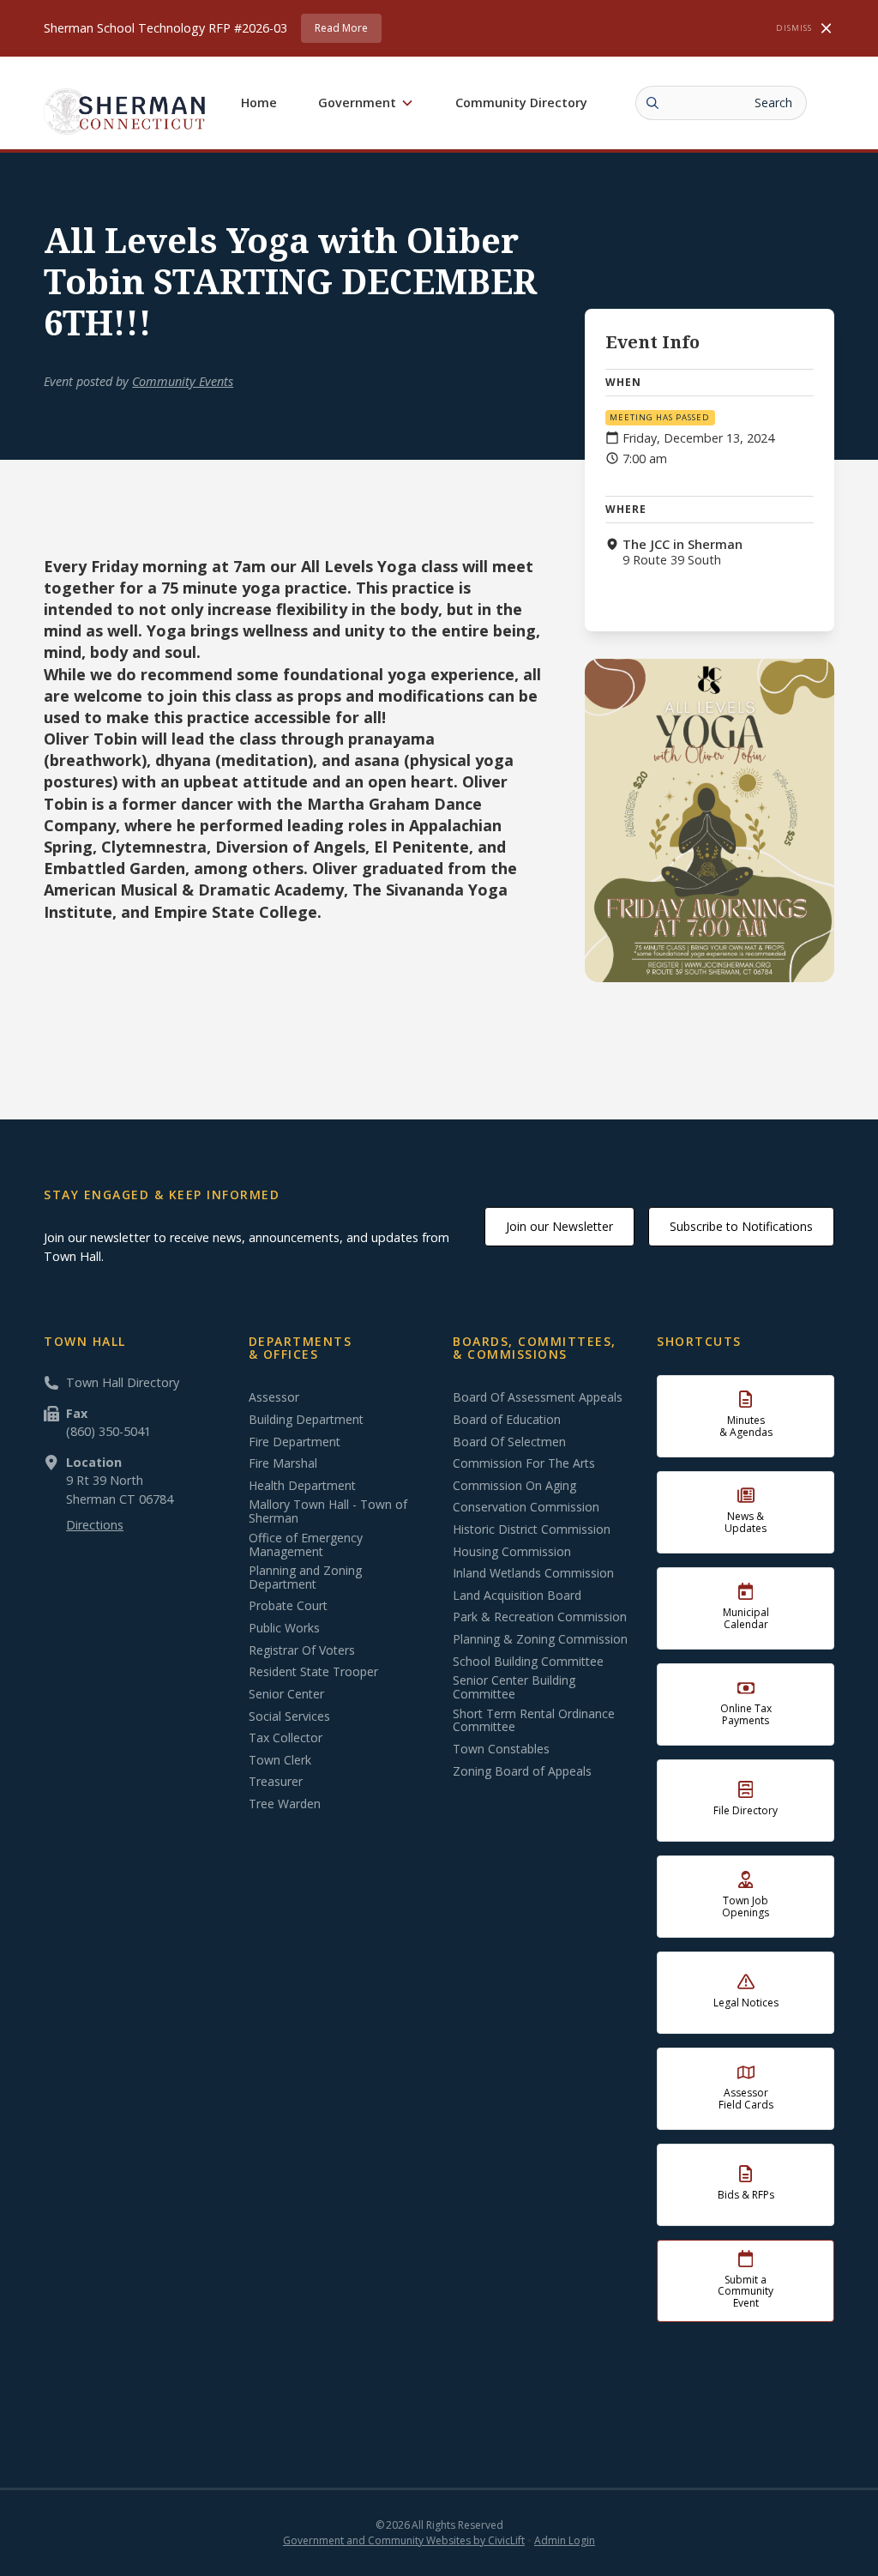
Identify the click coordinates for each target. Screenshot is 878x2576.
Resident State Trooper (313, 1672)
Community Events (183, 381)
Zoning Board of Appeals (522, 1771)
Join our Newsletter (559, 1226)
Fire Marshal (283, 1463)
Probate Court (288, 1606)
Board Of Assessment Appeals (538, 1397)
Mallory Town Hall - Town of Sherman (328, 1511)
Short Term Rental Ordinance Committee (534, 1721)
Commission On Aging (514, 1486)
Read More (341, 28)
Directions (95, 1525)
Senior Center (286, 1694)
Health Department (302, 1486)
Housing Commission (512, 1552)
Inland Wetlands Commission (533, 1573)
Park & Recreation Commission (540, 1617)
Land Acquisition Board (517, 1596)
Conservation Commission (526, 1507)
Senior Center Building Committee (514, 1687)
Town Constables (501, 1749)
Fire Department (295, 1442)
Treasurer (276, 1782)
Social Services (289, 1716)
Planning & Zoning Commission (540, 1639)
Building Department (306, 1420)
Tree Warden (285, 1804)
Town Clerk (280, 1760)
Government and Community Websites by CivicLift (404, 2540)
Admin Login (565, 2540)
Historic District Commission (532, 1529)
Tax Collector (286, 1738)
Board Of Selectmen (509, 1442)
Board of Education (507, 1420)
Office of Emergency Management (306, 1545)
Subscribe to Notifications (741, 1226)
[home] (125, 111)
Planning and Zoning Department (305, 1578)
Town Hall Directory (123, 1382)
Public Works (284, 1628)
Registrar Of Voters (302, 1650)
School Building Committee (528, 1662)
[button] (366, 103)
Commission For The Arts (524, 1463)
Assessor (274, 1397)
